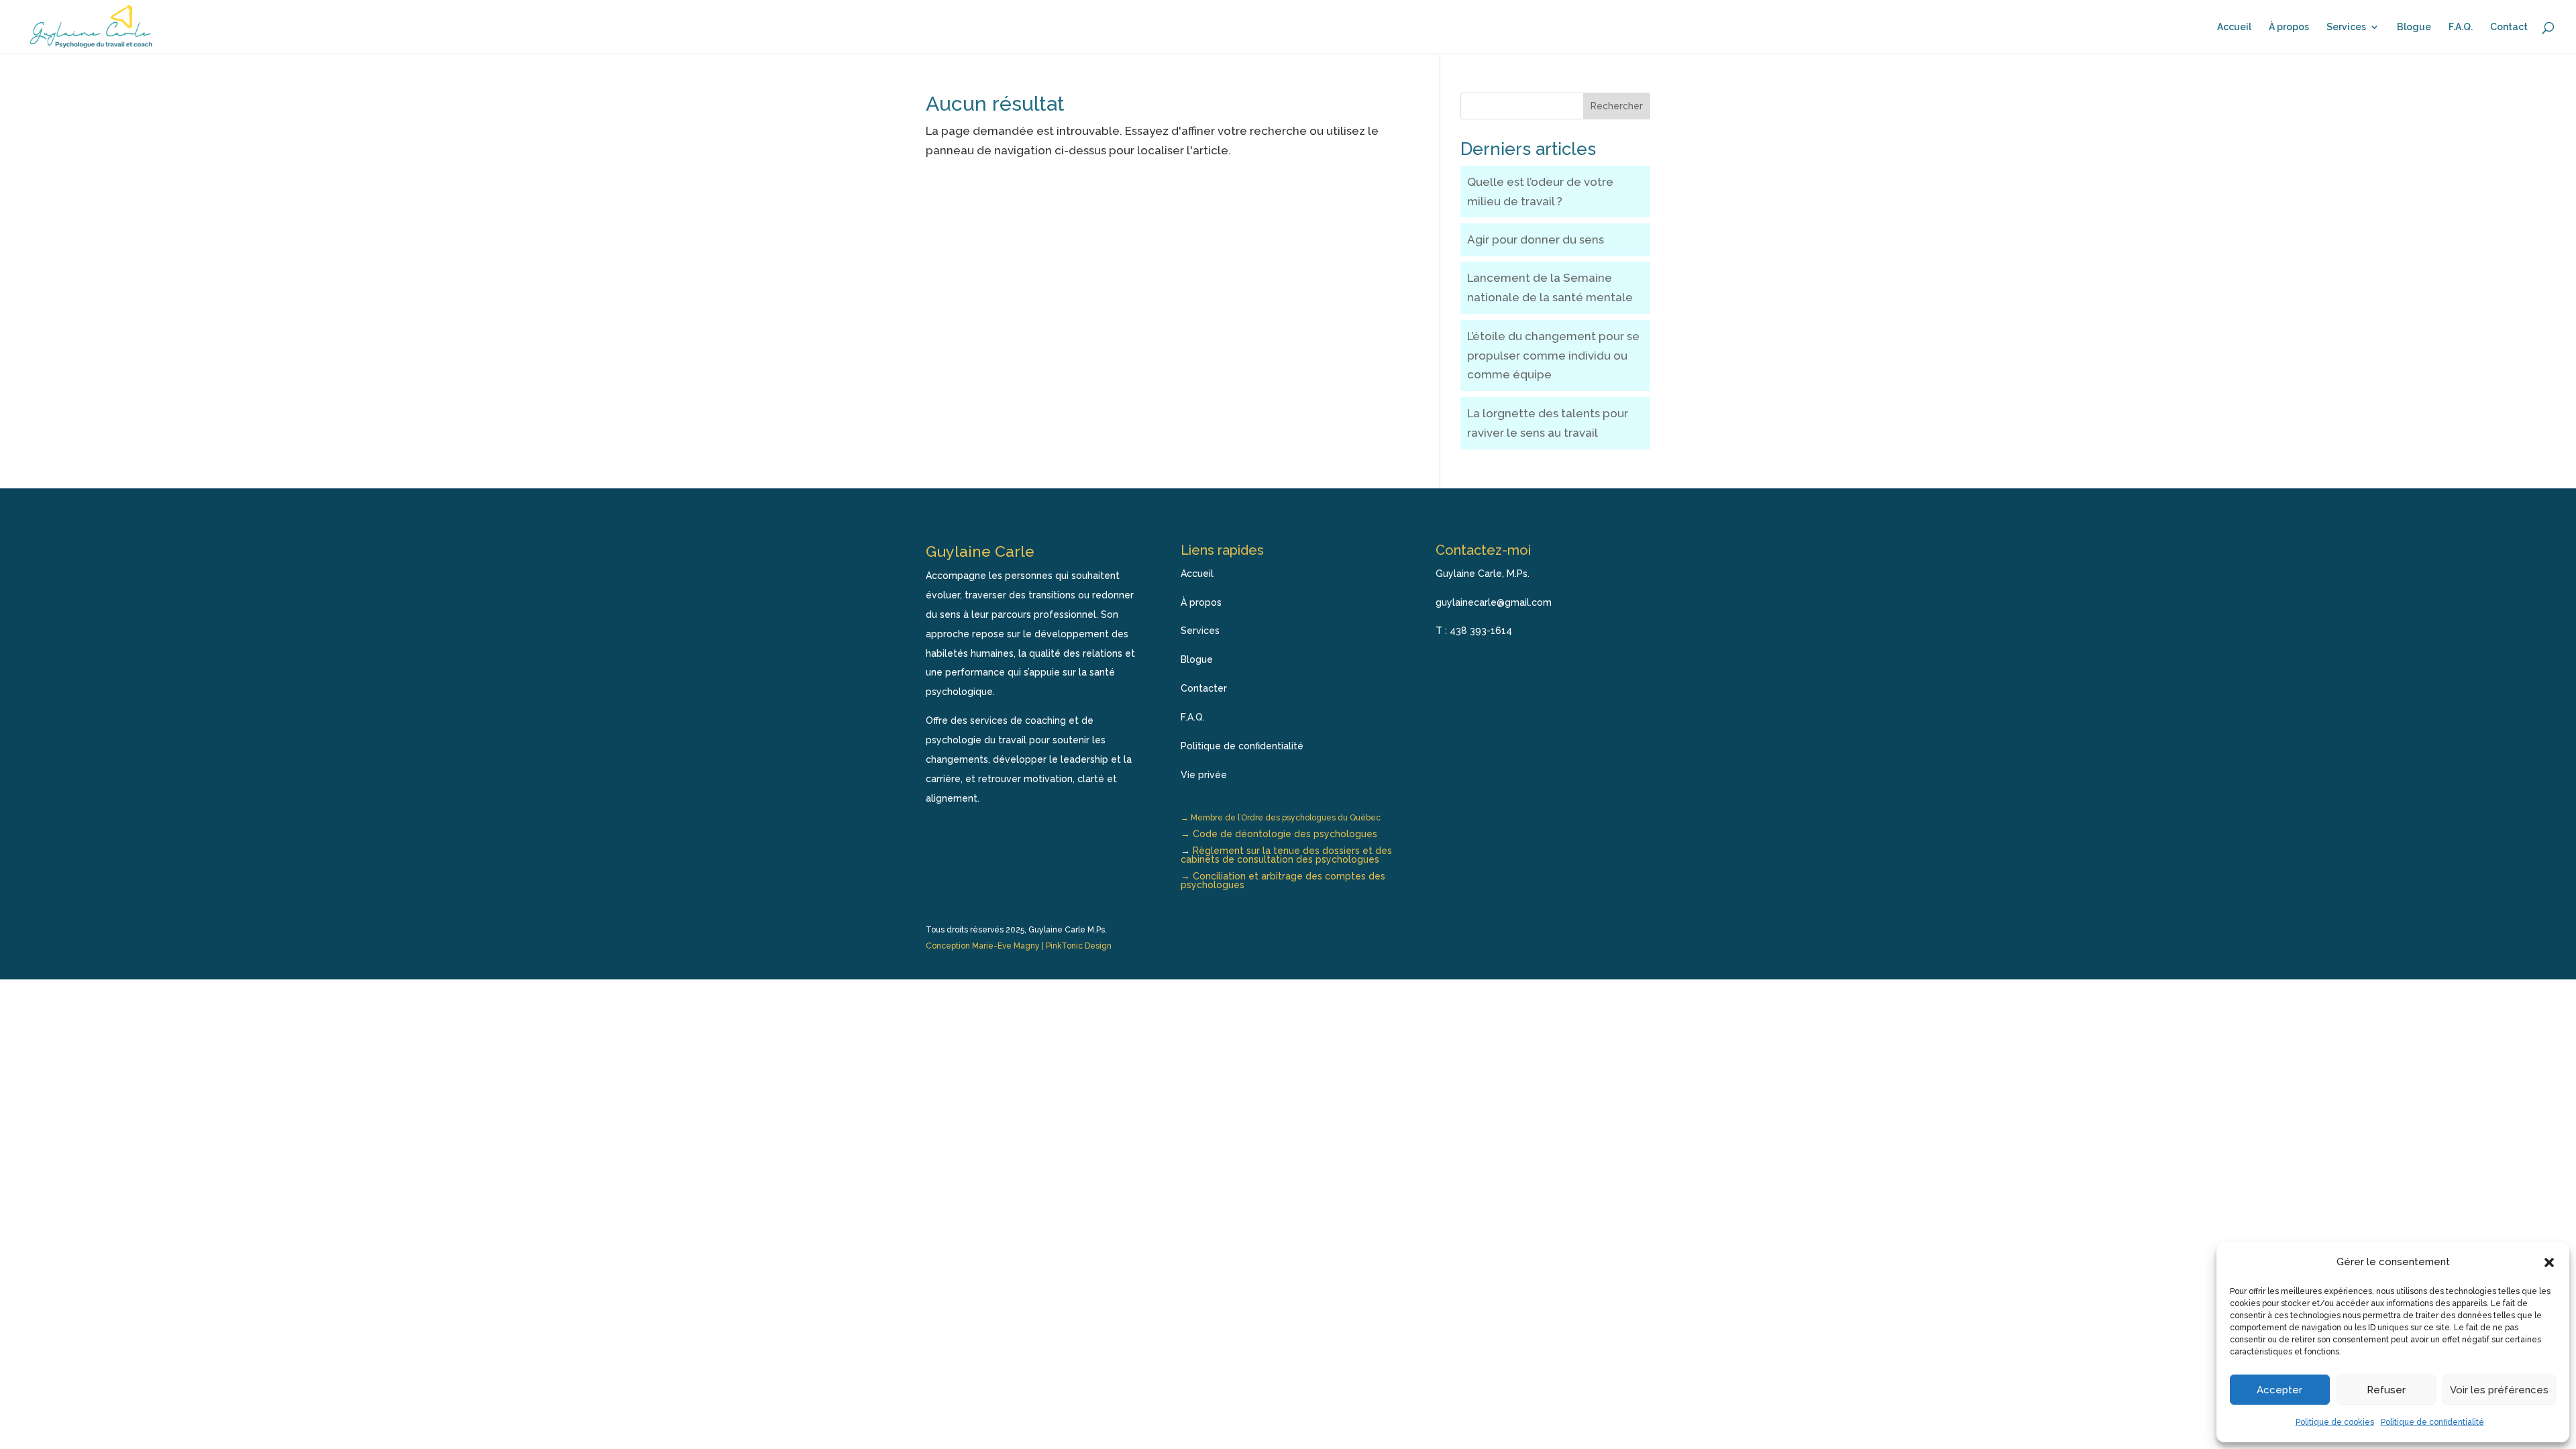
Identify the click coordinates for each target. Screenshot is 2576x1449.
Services (2346, 27)
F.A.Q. (2461, 27)
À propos (2289, 27)
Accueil (2234, 27)
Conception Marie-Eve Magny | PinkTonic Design (1019, 946)
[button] (2549, 1263)
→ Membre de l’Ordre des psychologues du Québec (1281, 818)
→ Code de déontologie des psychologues (1279, 834)
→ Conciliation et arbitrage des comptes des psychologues (1283, 880)
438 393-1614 (1481, 631)
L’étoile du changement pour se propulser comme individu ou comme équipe (1553, 356)
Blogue (2414, 27)
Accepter (2279, 1390)
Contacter (1204, 688)
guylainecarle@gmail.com (1494, 602)
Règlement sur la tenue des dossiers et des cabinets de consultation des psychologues (1286, 855)
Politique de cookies (2335, 1422)
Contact (2509, 27)
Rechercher (1617, 106)
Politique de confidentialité (2432, 1422)
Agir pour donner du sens (1536, 239)
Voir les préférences (2499, 1390)
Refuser (2386, 1390)
